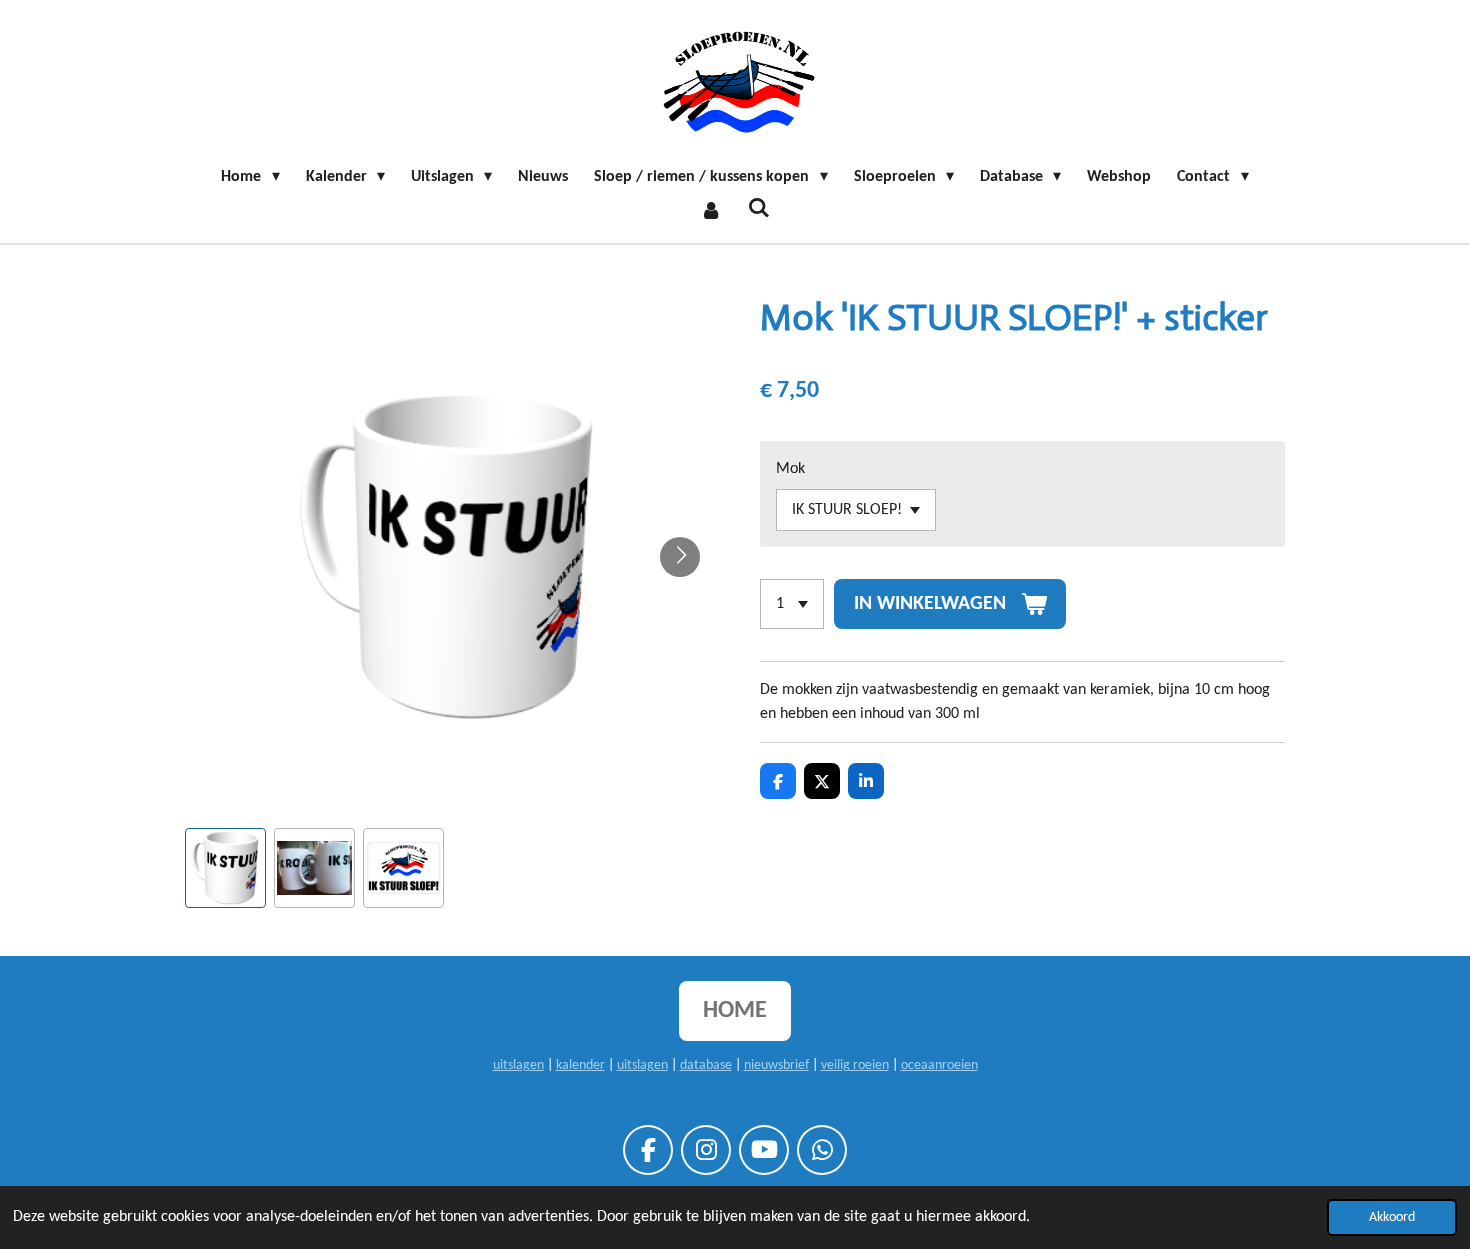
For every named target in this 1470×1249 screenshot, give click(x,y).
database (706, 1065)
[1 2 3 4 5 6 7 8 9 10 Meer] (792, 604)
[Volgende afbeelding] (680, 557)
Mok (790, 469)
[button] (225, 868)
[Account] (711, 211)
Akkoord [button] (1392, 1217)
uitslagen (518, 1065)
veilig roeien (855, 1065)
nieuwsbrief (776, 1065)
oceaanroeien (939, 1065)
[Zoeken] (759, 209)
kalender (580, 1065)
